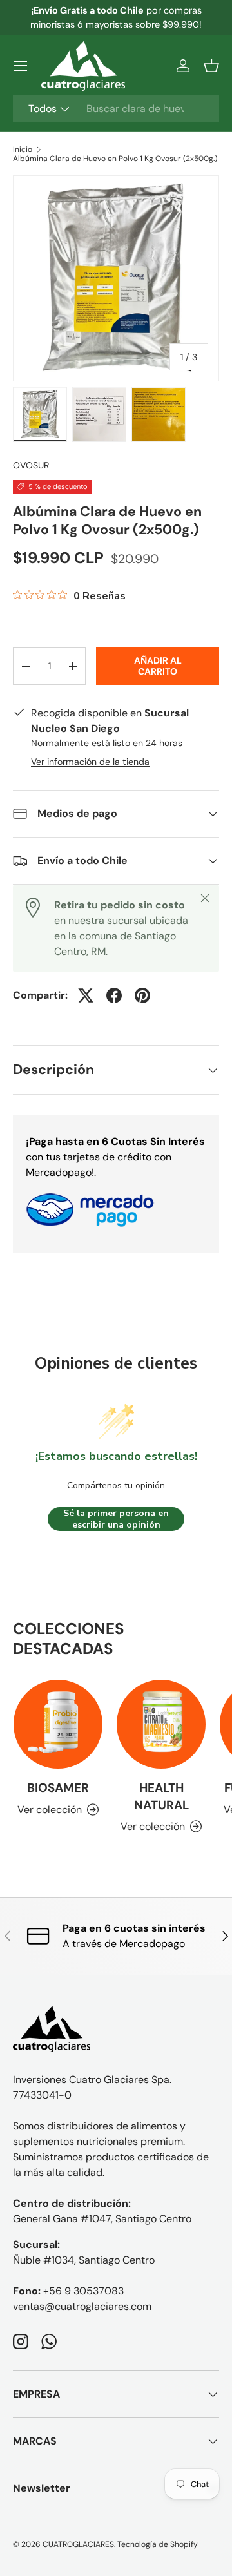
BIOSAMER (58, 1788)
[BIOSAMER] (58, 1724)
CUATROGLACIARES (78, 2544)
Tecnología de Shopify (158, 2544)
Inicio (23, 149)
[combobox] (116, 109)
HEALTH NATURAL (161, 1796)
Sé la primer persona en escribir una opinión (116, 1519)
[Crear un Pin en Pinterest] (142, 995)
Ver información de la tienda (90, 762)
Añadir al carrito (158, 666)
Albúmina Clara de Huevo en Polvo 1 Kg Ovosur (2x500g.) (115, 159)
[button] (211, 66)
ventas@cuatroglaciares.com (82, 2306)
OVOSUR (31, 465)
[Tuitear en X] (86, 995)
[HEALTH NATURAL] (161, 1724)
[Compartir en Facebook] (114, 995)
